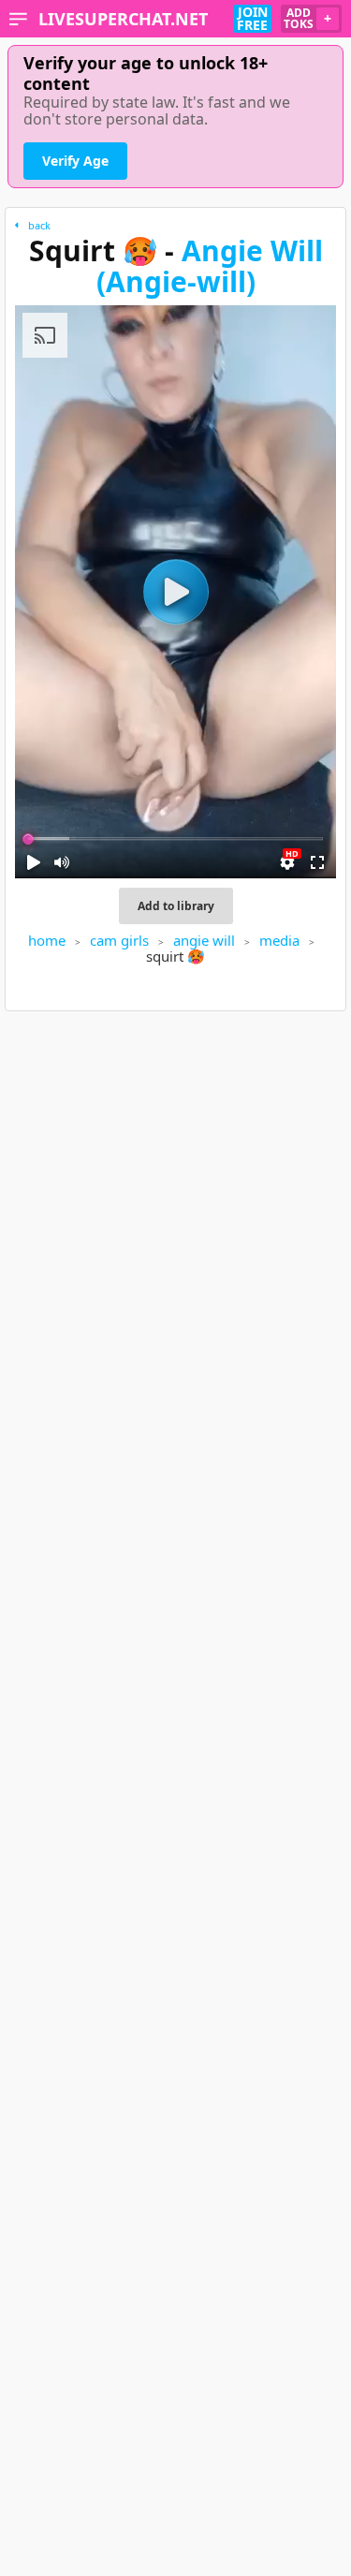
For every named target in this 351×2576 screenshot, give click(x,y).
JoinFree (252, 19)
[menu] (18, 19)
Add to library (176, 906)
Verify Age (75, 161)
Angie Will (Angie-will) (210, 266)
